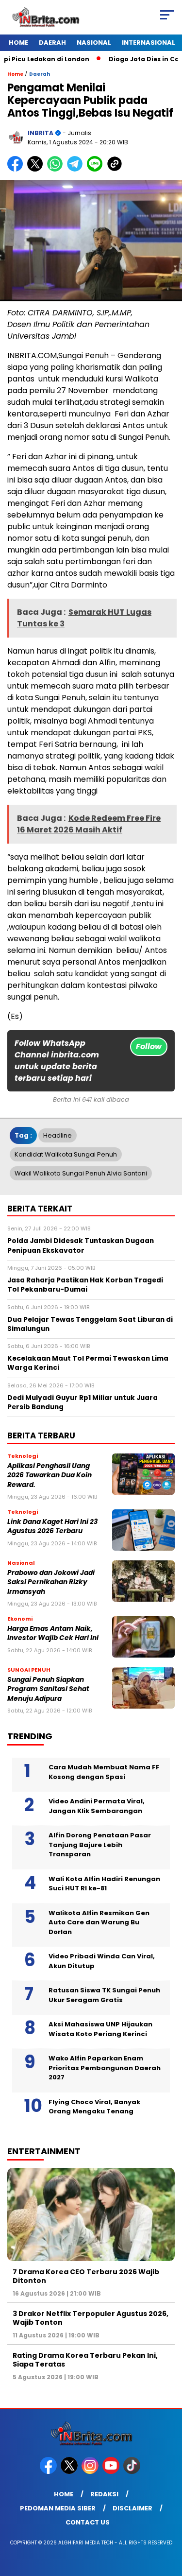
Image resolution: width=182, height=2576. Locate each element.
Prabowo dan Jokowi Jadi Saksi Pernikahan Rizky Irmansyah (51, 1582)
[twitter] (70, 2472)
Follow (149, 1046)
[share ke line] (97, 169)
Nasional (94, 43)
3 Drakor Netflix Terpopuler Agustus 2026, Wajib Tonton (91, 2318)
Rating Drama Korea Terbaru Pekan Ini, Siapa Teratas (85, 2360)
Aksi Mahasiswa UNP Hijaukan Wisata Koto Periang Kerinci (100, 2029)
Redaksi (104, 2494)
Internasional (149, 43)
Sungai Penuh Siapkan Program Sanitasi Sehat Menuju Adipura (48, 1689)
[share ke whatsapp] (57, 169)
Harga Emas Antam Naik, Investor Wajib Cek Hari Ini (53, 1633)
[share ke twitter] (37, 169)
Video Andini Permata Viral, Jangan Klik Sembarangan (97, 1806)
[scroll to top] (169, 2520)
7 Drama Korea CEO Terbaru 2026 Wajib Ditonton (86, 2276)
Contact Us (88, 2522)
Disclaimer (132, 2508)
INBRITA (41, 133)
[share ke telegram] (76, 169)
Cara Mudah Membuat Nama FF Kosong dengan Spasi (104, 1772)
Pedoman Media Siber (58, 2508)
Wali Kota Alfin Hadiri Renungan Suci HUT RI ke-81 (104, 1884)
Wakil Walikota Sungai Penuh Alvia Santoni (81, 1173)
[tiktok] (133, 2472)
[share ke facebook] (17, 169)
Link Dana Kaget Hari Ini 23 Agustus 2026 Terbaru (52, 1526)
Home (18, 43)
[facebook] (49, 2472)
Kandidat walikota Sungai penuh (66, 1154)
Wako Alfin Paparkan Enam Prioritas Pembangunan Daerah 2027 (105, 2068)
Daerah (52, 43)
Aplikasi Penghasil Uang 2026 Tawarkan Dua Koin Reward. (50, 1475)
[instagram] (91, 2472)
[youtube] (112, 2472)
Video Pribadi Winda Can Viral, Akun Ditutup (102, 1961)
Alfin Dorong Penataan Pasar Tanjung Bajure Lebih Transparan (100, 1845)
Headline (58, 1135)
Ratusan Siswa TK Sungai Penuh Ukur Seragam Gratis (104, 1995)
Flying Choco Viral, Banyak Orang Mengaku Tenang (94, 2107)
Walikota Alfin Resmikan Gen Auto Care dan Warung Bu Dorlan (99, 1922)
